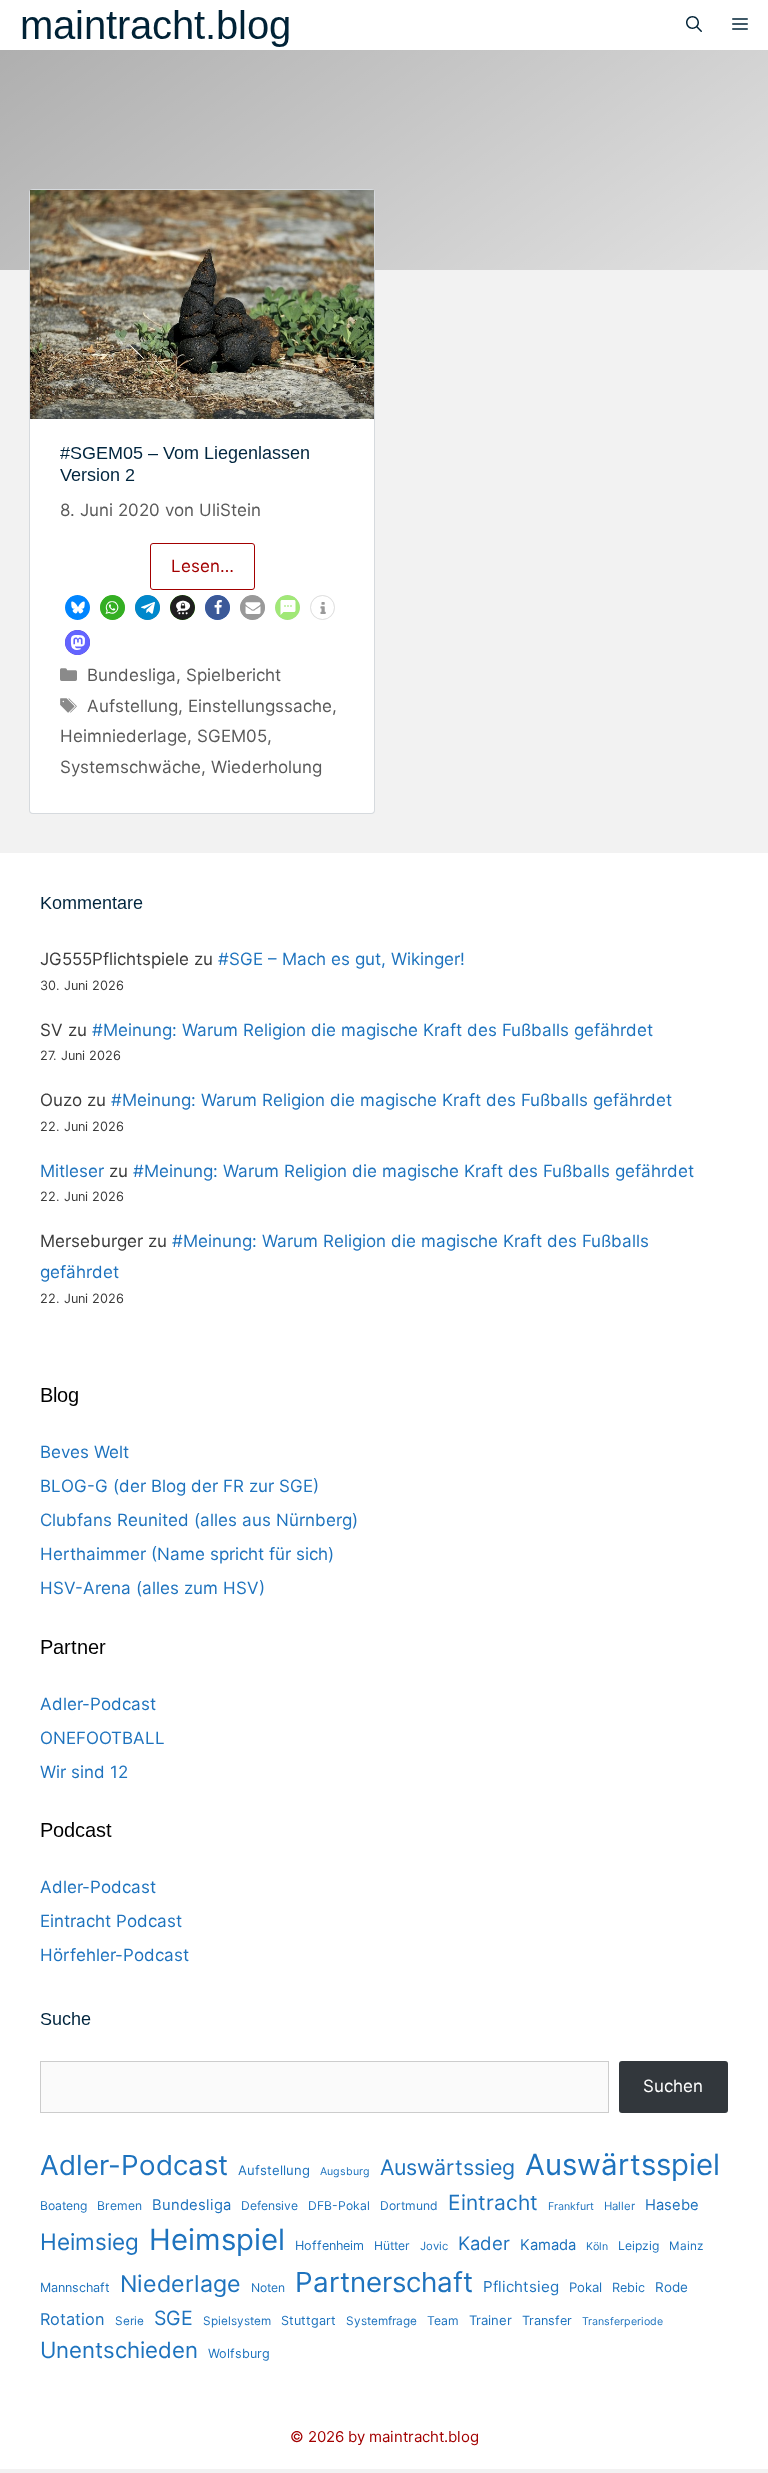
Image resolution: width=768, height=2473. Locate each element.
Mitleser (72, 1171)
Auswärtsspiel (622, 2164)
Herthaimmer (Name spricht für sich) (187, 1554)
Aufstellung (132, 706)
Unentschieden (119, 2349)
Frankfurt (571, 2206)
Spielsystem (237, 2321)
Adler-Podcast (98, 1704)
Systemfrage (381, 2321)
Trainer (490, 2320)
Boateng (63, 2205)
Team (443, 2320)
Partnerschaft (384, 2282)
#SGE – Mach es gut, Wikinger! (341, 959)
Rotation (72, 2319)
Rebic (628, 2287)
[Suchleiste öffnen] (694, 25)
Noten (268, 2287)
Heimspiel (217, 2239)
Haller (619, 2206)
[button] (77, 607)
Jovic (434, 2246)
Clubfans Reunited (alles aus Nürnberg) (199, 1520)
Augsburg (345, 2171)
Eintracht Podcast (111, 1921)
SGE (173, 2318)
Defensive (269, 2205)
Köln (597, 2246)
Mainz (686, 2246)
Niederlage (180, 2284)
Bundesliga (131, 675)
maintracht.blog (155, 25)
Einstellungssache (260, 706)
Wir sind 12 (84, 1772)
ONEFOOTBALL (102, 1738)
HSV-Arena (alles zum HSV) (152, 1588)
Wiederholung (266, 767)
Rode (671, 2287)
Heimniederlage (123, 736)
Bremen (119, 2205)
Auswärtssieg (447, 2167)
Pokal (585, 2287)
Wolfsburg (239, 2353)
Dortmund (409, 2205)
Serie (129, 2321)
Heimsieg (89, 2241)
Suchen (673, 2086)
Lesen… (202, 566)
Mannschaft (75, 2287)
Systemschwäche (130, 767)
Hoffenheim (329, 2245)
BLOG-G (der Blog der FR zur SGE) (179, 1486)
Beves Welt (84, 1452)
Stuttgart (308, 2320)
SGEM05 (232, 736)
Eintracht (493, 2202)
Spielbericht (233, 675)
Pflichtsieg (521, 2286)
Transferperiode (622, 2321)
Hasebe (672, 2205)
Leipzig (638, 2245)
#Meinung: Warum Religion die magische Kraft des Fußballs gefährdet (372, 1030)
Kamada (548, 2245)
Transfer (547, 2320)
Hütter (392, 2245)
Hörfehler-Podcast (114, 1955)
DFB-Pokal (339, 2205)
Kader (484, 2243)
